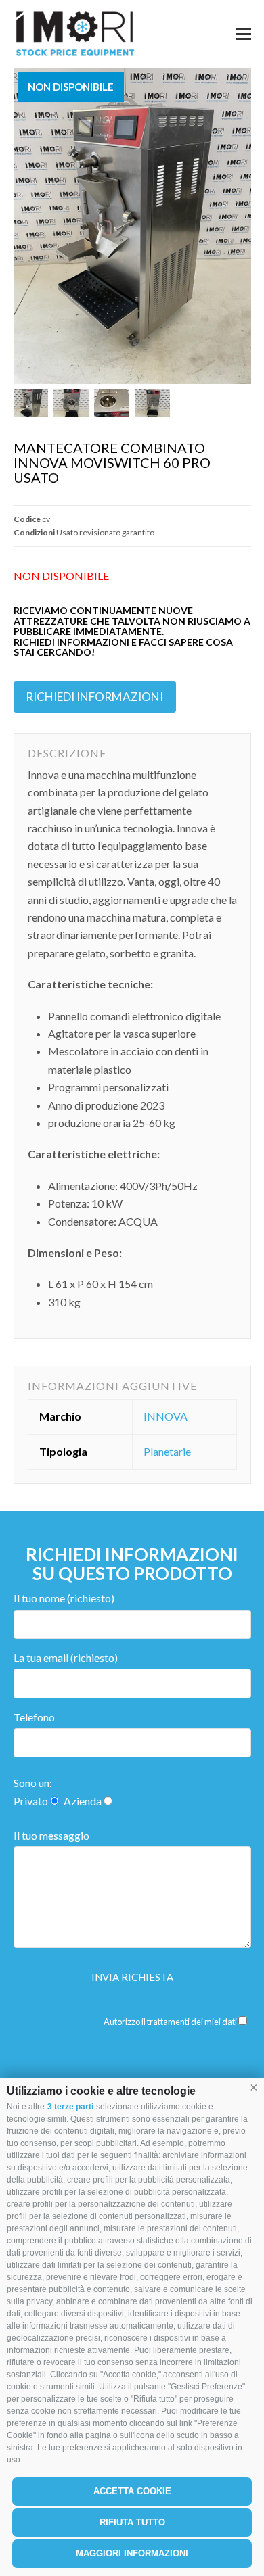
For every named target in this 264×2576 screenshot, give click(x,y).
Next (240, 226)
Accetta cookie (132, 2491)
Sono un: (33, 1783)
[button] (254, 2088)
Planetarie (167, 1451)
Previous (25, 226)
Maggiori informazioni (132, 2553)
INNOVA (166, 1416)
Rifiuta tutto (132, 2522)
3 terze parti (70, 2107)
